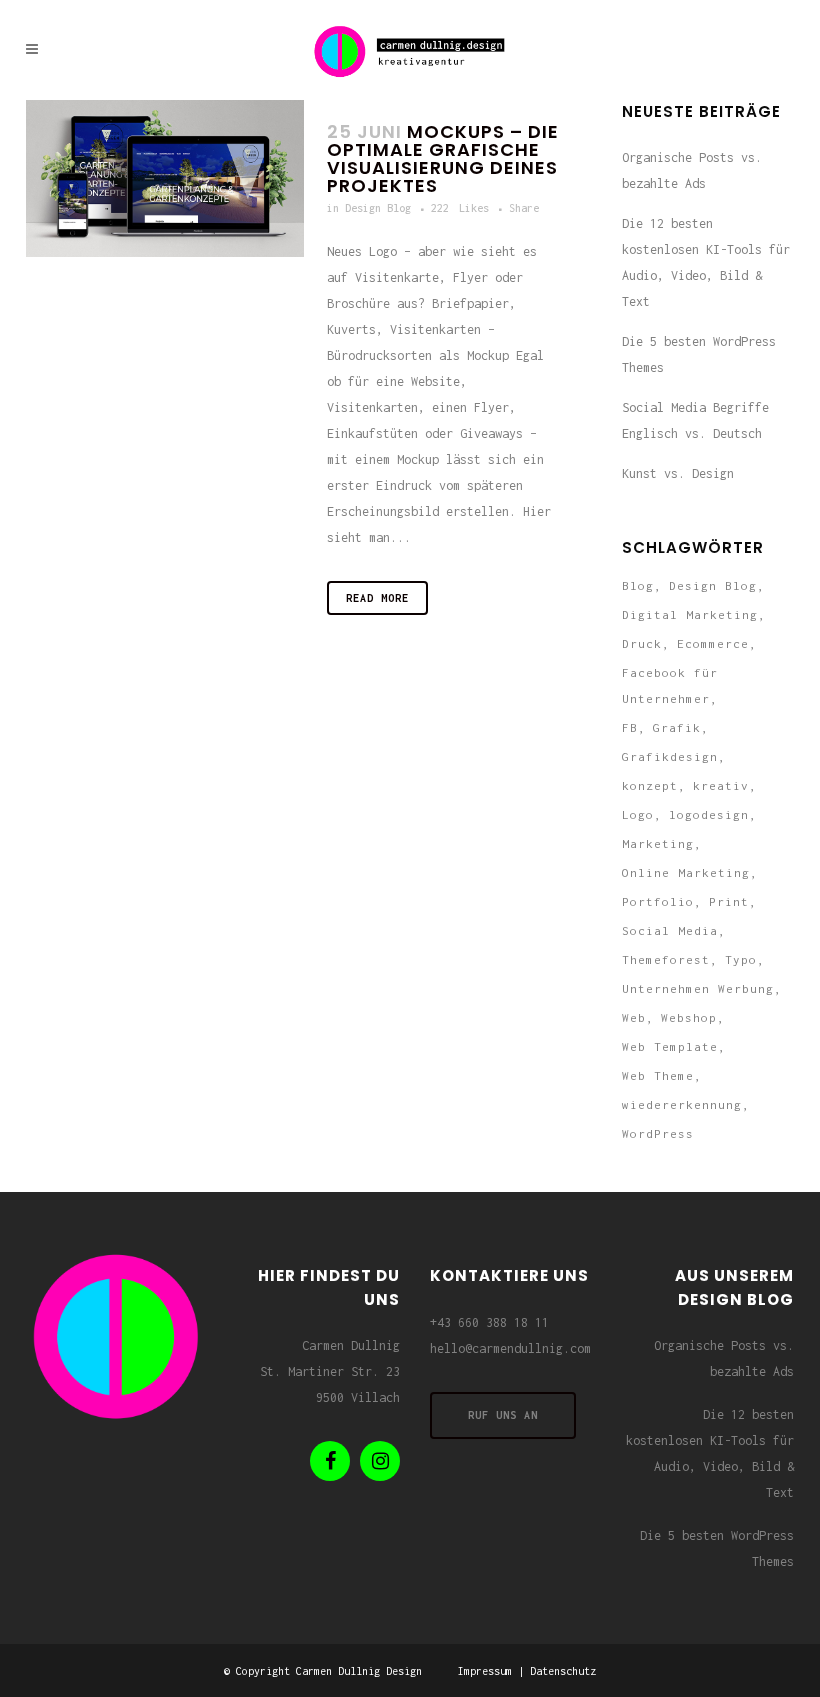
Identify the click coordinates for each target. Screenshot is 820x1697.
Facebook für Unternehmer (670, 685)
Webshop (689, 1017)
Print (729, 901)
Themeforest (666, 959)
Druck (642, 643)
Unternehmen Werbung (698, 988)
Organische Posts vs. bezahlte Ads (724, 1358)
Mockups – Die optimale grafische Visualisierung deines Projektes (443, 158)
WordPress (658, 1133)
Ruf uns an (503, 1415)
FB (630, 727)
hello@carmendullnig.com (510, 1348)
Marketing (658, 843)
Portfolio (658, 901)
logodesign (709, 814)
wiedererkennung (682, 1104)
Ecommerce (713, 643)
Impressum (485, 1671)
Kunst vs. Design (678, 473)
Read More (377, 598)
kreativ (721, 785)
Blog (638, 585)
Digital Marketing (690, 614)
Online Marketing (686, 872)
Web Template (670, 1046)
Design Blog (378, 208)
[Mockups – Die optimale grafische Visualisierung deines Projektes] (165, 178)
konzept (650, 785)
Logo (638, 814)
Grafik (677, 727)
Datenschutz (563, 1671)
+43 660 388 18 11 (489, 1322)
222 (460, 208)
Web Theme (658, 1075)
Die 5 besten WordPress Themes (717, 1548)
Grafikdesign (670, 756)
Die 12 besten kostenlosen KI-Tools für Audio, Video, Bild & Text (710, 1453)
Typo (741, 959)
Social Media (670, 930)
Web (634, 1017)
